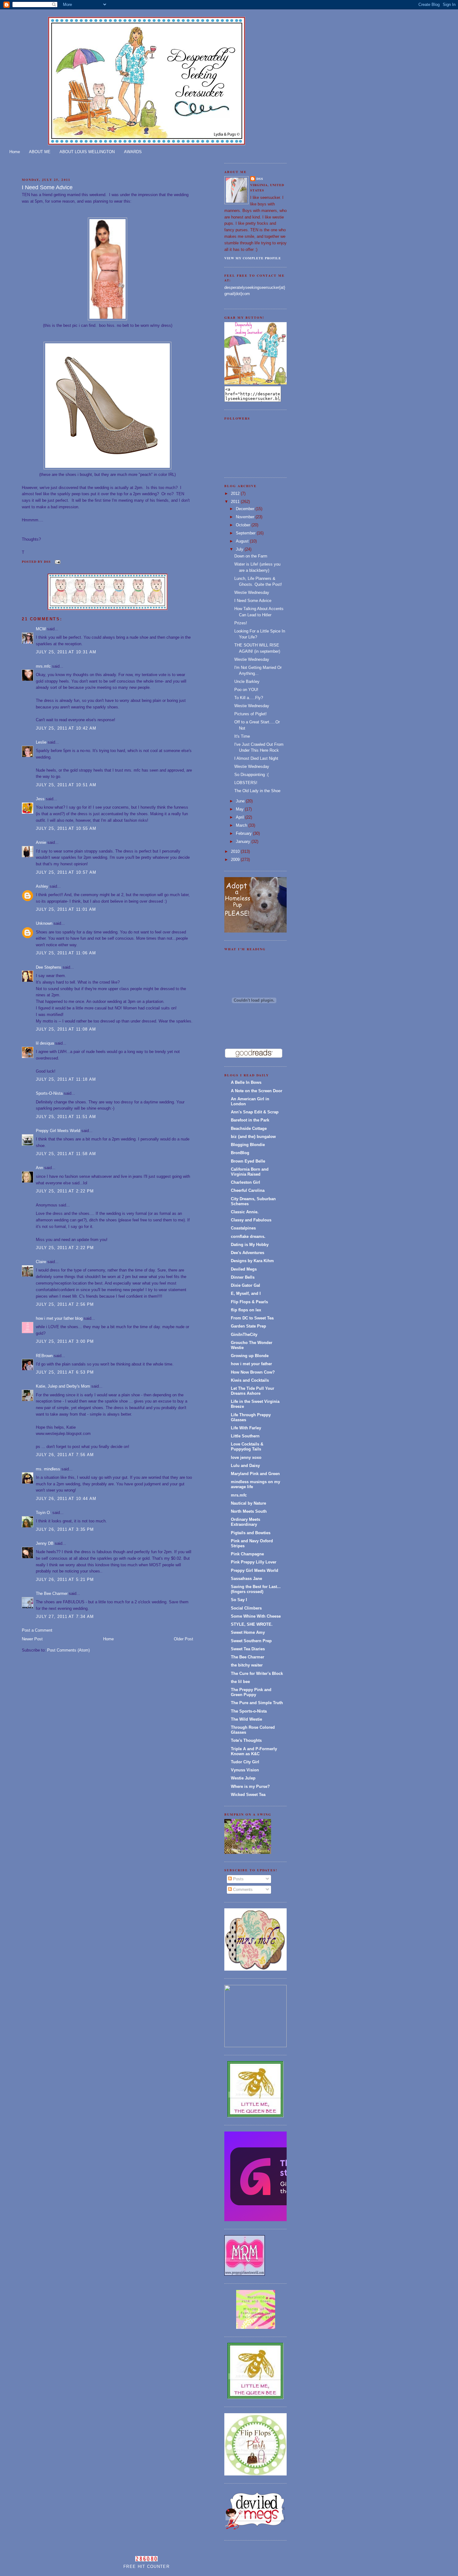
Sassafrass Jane (246, 1579)
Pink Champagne (247, 1554)
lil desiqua (45, 1043)
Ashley (42, 886)
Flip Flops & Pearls (249, 1302)
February (244, 833)
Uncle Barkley (247, 682)
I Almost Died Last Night (256, 758)
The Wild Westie (246, 1719)
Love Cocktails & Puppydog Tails (247, 1447)
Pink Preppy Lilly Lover (254, 1562)
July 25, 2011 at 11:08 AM (66, 1029)
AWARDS (133, 152)
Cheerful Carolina (248, 1190)
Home (15, 152)
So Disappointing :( (251, 775)
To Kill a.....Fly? (249, 698)
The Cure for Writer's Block (257, 1673)
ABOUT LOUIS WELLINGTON (87, 152)
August (243, 541)
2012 (236, 494)
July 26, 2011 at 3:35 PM (65, 1529)
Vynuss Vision (245, 1770)
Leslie (41, 742)
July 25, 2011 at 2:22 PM (65, 1191)
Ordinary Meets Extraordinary (246, 1522)
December (246, 509)
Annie (41, 842)
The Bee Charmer (52, 1594)
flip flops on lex (246, 1310)
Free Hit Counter (146, 2567)
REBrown (44, 1356)
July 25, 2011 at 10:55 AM (66, 828)
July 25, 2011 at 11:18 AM (66, 1079)
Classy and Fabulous (251, 1220)
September (246, 533)
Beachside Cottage (249, 1128)
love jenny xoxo (246, 1457)
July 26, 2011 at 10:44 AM (66, 1499)
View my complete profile (253, 258)
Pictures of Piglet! (250, 714)
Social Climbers (246, 1608)
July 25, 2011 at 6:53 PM (65, 1372)
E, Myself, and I (246, 1293)
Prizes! (241, 623)
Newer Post (32, 1639)
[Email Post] (57, 562)
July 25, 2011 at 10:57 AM (66, 872)
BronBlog (240, 1153)
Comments (242, 1890)
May (240, 809)
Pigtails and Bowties (251, 1533)
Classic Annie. (245, 1212)
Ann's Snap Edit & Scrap (255, 1112)
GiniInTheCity (244, 1335)
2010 (236, 851)
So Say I (239, 1600)
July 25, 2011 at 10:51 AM (66, 785)
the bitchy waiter (247, 1665)
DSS (260, 179)
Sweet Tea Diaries (248, 1649)
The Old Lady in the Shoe (257, 791)
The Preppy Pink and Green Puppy (251, 1692)
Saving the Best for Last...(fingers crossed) (256, 1589)
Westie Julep (243, 1778)
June (241, 801)
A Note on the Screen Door (257, 1091)
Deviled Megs (244, 1269)
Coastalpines (243, 1228)
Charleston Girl (246, 1182)
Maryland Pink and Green (255, 1474)
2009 (236, 860)
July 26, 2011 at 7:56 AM (65, 1455)
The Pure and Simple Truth (257, 1703)
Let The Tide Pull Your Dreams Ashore (253, 1391)
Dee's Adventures (248, 1253)
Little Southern (245, 1436)
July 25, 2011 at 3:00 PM (65, 1341)
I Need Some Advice (47, 187)
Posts (238, 1879)
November (246, 517)
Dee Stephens (49, 967)
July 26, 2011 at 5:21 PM (65, 1579)
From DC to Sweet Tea (252, 1318)
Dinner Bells (243, 1277)
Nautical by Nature (248, 1503)
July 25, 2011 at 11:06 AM (66, 953)
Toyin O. (43, 1513)
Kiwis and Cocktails (250, 1380)
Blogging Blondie (248, 1145)
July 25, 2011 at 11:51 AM (66, 1117)
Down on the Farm (251, 556)
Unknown (44, 923)
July (240, 549)
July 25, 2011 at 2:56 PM (65, 1304)
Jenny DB (45, 1543)
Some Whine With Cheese (256, 1616)
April (241, 817)
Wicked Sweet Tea (248, 1795)
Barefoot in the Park (250, 1120)
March (242, 825)
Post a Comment (37, 1630)
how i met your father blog (59, 1318)
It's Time (242, 736)
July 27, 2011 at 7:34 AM (65, 1617)
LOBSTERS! (246, 783)
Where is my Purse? (250, 1786)
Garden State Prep (248, 1326)
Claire (41, 1262)
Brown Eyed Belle (248, 1161)
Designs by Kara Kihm (252, 1261)
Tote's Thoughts (246, 1740)
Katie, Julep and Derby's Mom (63, 1386)
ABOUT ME (40, 152)
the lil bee (240, 1682)
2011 (236, 502)
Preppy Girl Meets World (58, 1131)
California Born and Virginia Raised (250, 1172)
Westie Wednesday (252, 592)
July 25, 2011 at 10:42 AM (66, 728)
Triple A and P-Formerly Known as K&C (254, 1751)
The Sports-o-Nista (249, 1711)
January (244, 841)
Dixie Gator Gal (246, 1285)
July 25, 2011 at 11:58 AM (66, 1154)
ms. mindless (48, 1469)
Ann (39, 1168)
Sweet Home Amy (248, 1632)
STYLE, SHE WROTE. (252, 1624)
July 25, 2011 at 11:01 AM (66, 909)
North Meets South (249, 1511)
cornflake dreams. (248, 1236)
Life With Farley (246, 1428)
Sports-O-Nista (49, 1093)
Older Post (184, 1639)
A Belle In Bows (246, 1082)
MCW (41, 629)
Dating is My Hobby (250, 1245)
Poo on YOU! (246, 690)
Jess (40, 799)
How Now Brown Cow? (253, 1372)
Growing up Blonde (250, 1356)
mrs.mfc (43, 666)
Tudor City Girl (245, 1762)
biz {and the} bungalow (253, 1137)
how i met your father (251, 1364)
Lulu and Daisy (245, 1466)
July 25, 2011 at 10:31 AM (66, 652)
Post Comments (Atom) (68, 1650)
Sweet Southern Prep (251, 1641)
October (244, 525)
